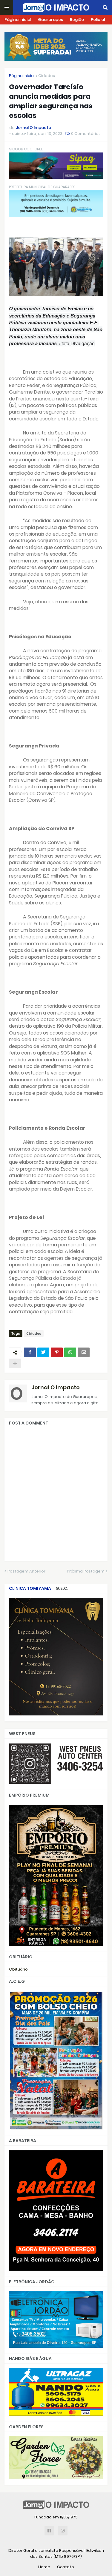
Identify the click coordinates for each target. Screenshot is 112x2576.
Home (44, 2567)
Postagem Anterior (26, 1571)
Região (77, 20)
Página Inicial (18, 20)
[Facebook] (30, 1352)
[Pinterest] (57, 1352)
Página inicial (22, 76)
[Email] (84, 1352)
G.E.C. (62, 1588)
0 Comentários (86, 134)
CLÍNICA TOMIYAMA (30, 1588)
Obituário (18, 1969)
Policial (98, 20)
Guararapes (50, 20)
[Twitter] (43, 1352)
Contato (66, 2567)
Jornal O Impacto (56, 1387)
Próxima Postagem (86, 1571)
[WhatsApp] (70, 1352)
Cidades (47, 76)
